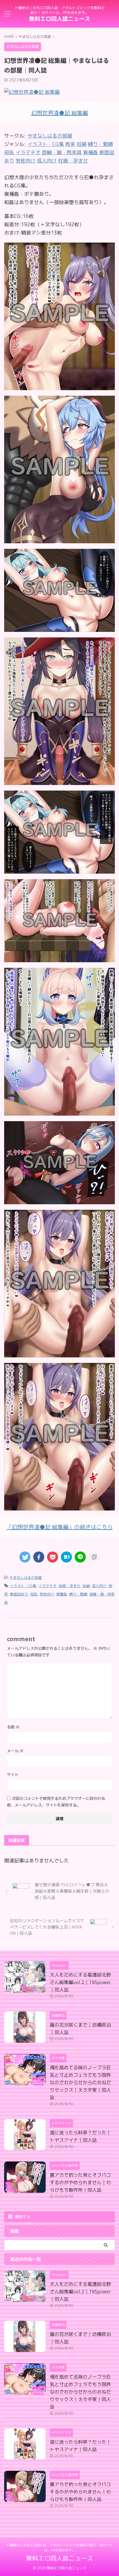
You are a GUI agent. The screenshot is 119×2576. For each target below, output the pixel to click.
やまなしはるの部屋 (50, 136)
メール (15, 1751)
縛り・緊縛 (78, 1594)
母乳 (34, 1594)
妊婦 (86, 1586)
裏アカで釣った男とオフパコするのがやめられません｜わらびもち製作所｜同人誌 (80, 2182)
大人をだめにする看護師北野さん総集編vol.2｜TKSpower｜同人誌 (80, 1982)
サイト (13, 1775)
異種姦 (62, 1594)
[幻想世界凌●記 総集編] (59, 386)
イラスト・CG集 (23, 1586)
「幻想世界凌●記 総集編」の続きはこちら (60, 1527)
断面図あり (19, 1594)
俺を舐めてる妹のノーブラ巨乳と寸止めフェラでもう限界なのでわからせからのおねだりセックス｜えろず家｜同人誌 (80, 2082)
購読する (22, 2217)
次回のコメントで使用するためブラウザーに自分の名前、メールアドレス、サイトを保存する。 (56, 1802)
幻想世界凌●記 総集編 (60, 113)
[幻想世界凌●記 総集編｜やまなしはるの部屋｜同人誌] (66, 1557)
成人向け (99, 1586)
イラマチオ (47, 1586)
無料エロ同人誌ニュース (59, 19)
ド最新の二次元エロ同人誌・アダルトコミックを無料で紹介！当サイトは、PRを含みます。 (59, 2548)
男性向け (47, 1594)
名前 (13, 1727)
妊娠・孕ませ (69, 1586)
